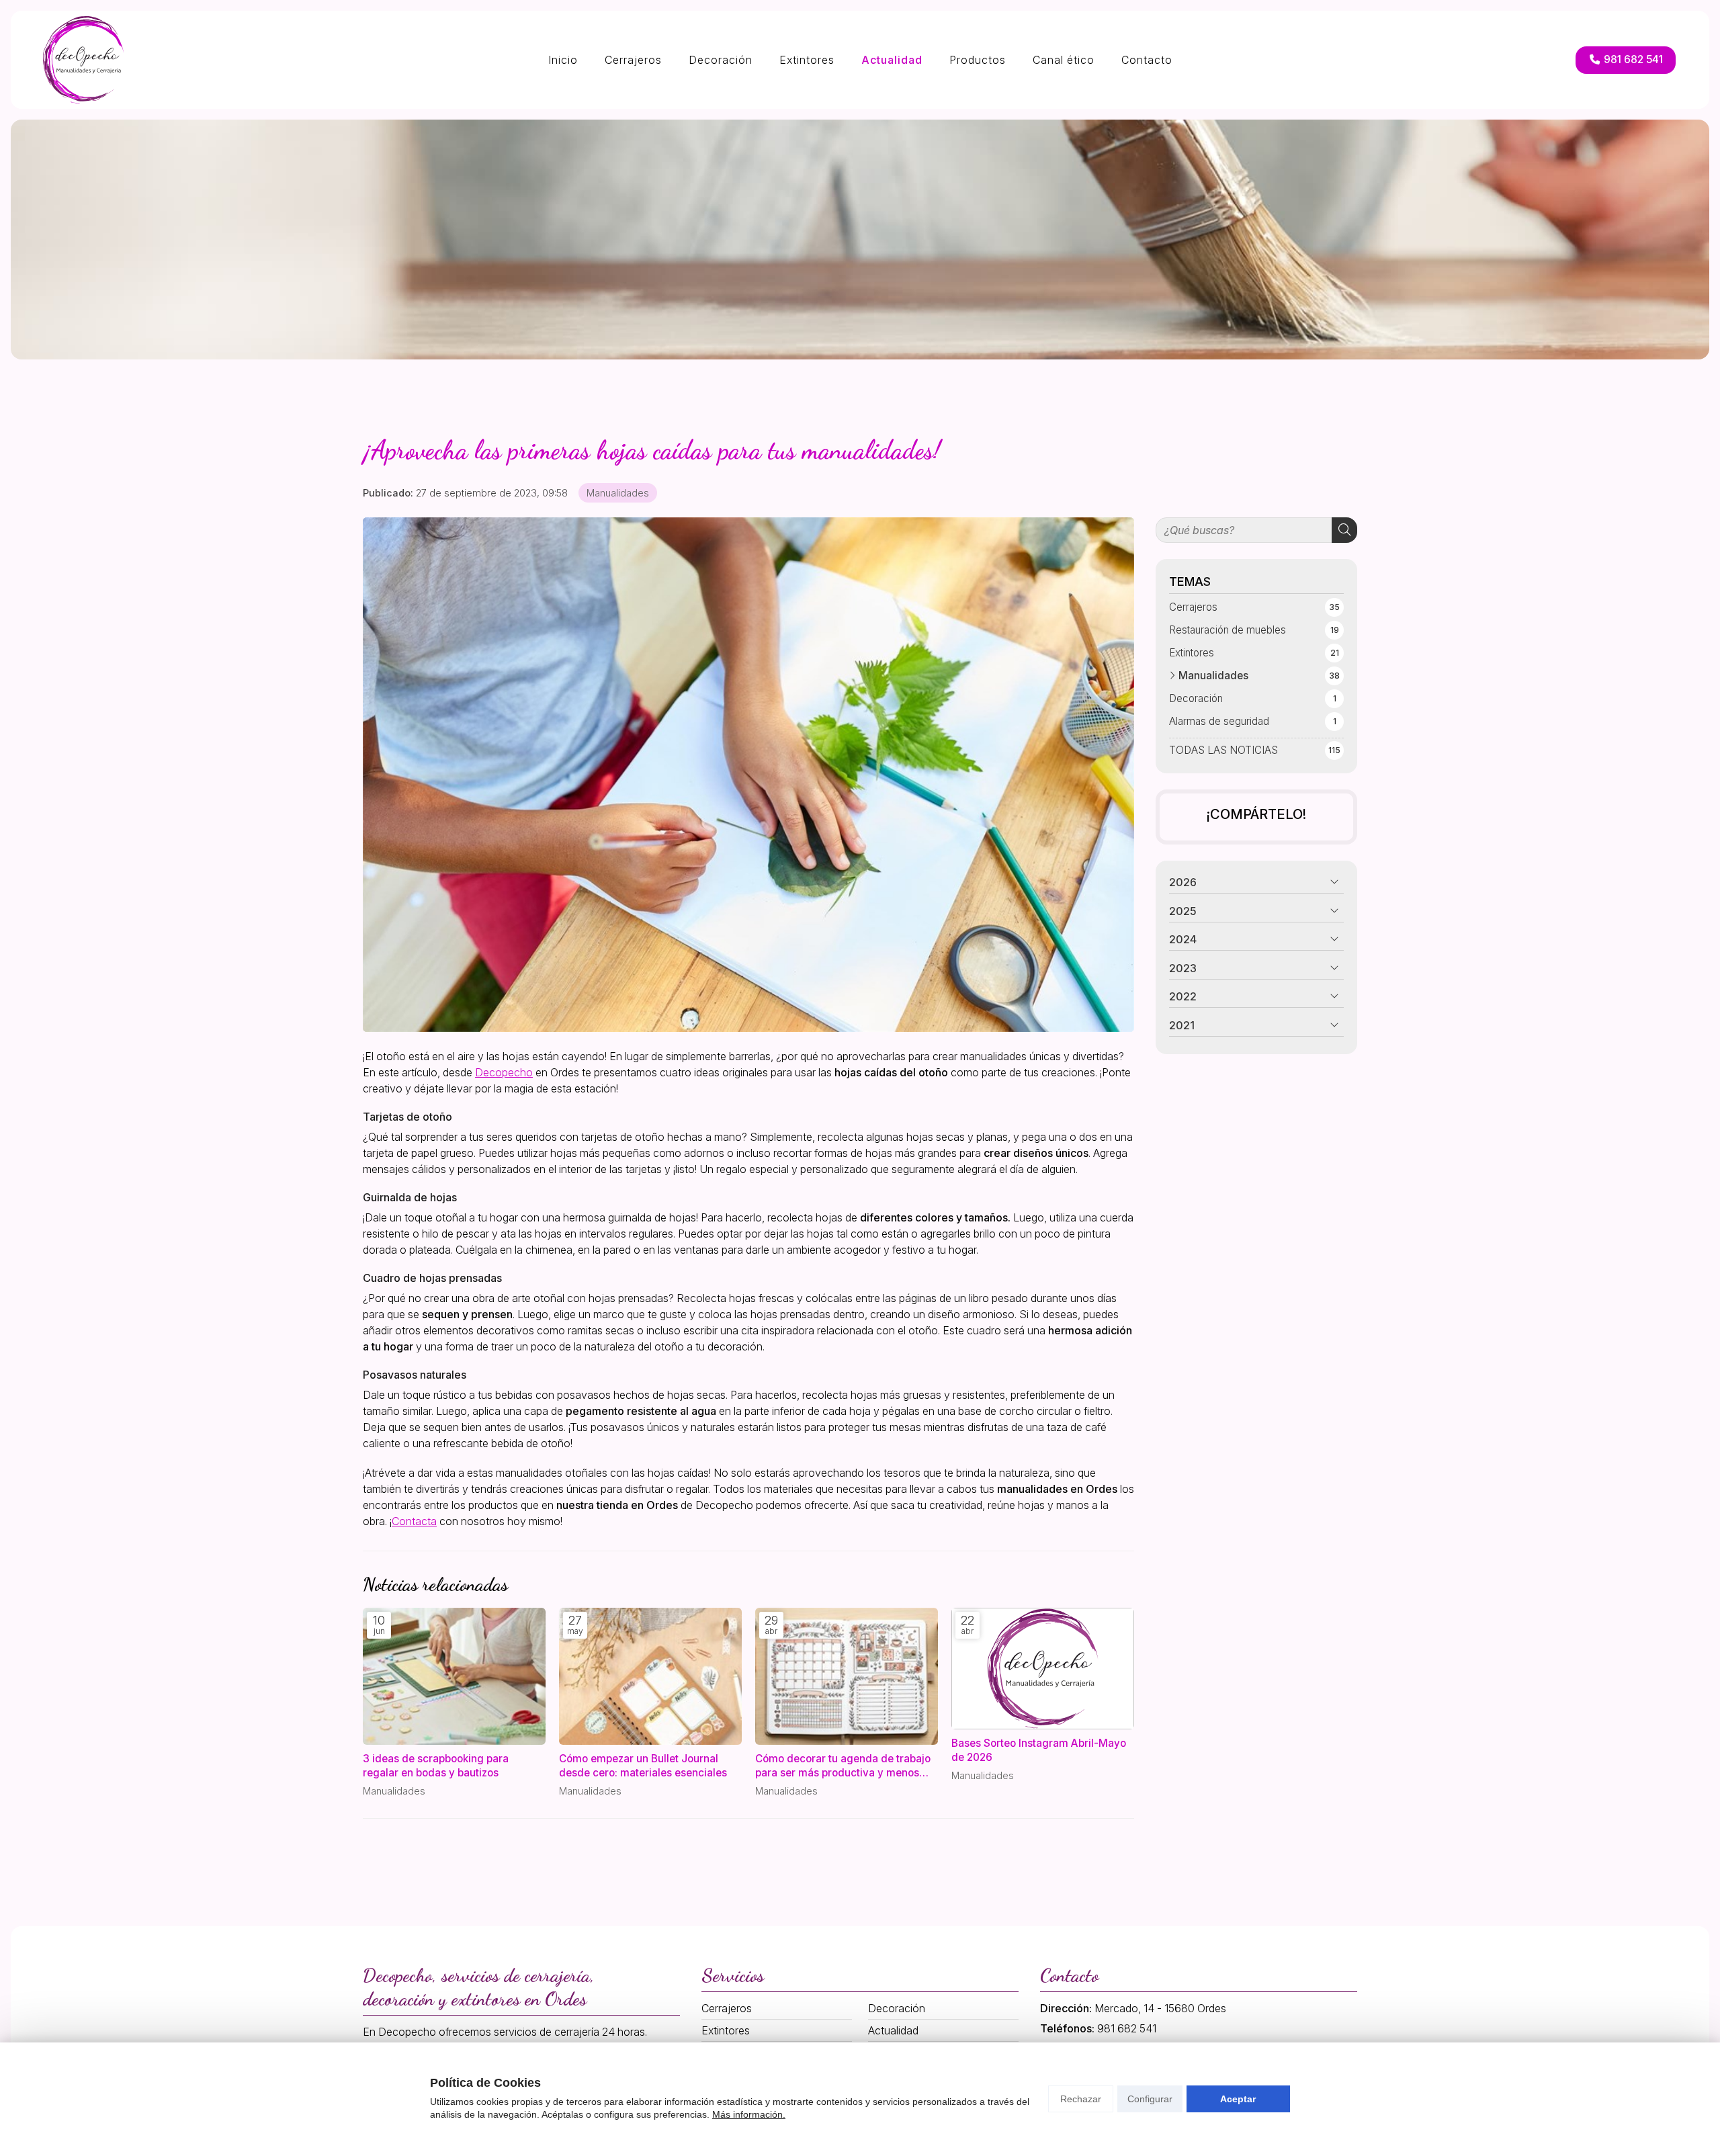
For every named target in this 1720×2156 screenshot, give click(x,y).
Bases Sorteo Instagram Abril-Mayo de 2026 (1039, 1750)
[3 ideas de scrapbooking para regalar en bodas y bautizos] (454, 1676)
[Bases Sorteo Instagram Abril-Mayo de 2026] (1043, 1669)
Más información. (749, 2114)
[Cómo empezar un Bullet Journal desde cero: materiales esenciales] (650, 1676)
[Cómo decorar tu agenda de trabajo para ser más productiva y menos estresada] (847, 1676)
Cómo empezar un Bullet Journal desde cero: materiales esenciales (643, 1766)
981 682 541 (1127, 2028)
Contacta (414, 1521)
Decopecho (504, 1072)
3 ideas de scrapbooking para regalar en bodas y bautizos (436, 1766)
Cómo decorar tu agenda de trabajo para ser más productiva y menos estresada (843, 1766)
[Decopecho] (83, 60)
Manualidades (618, 493)
